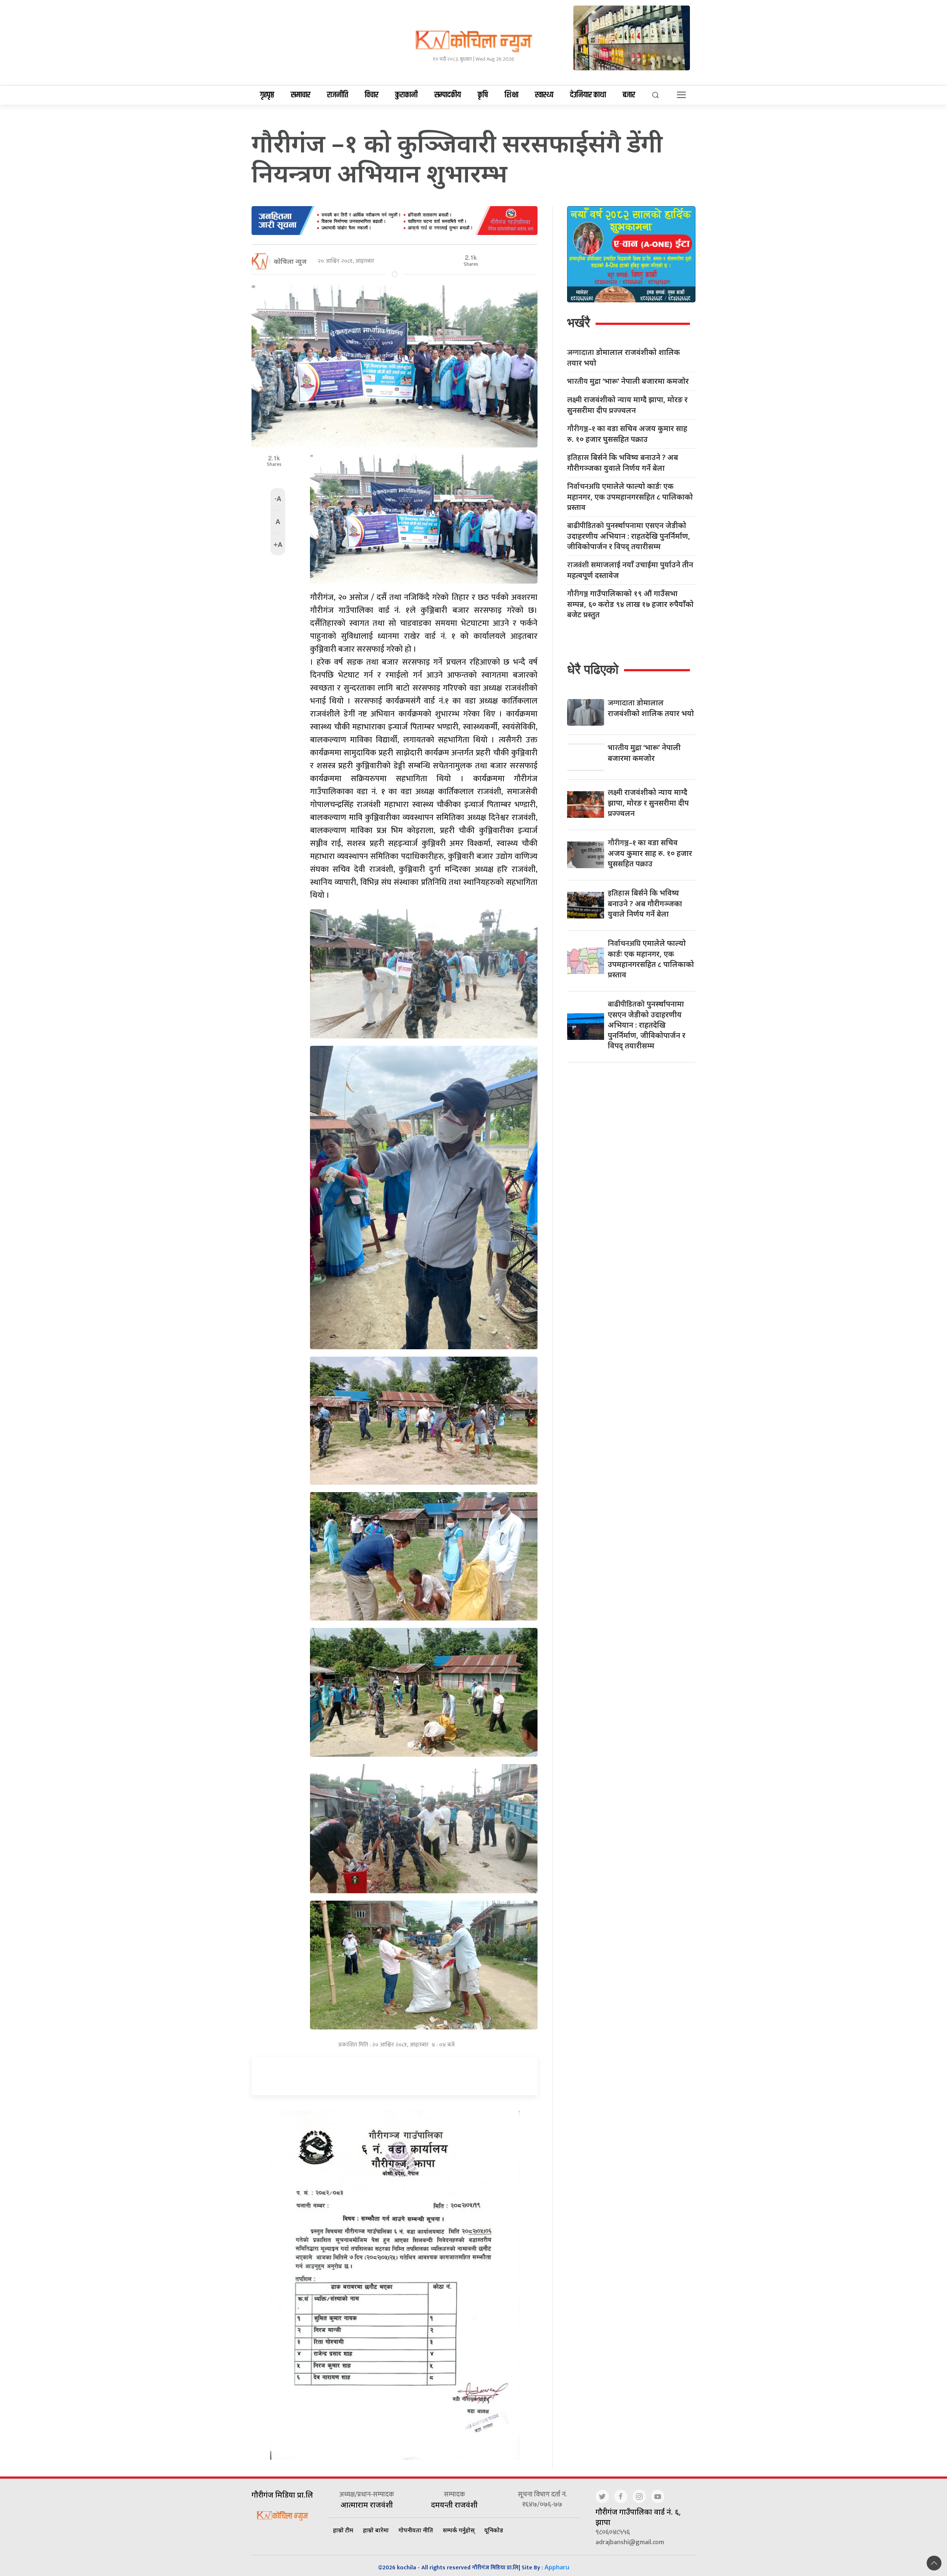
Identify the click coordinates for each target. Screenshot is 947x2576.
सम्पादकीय (448, 95)
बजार (629, 95)
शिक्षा (511, 95)
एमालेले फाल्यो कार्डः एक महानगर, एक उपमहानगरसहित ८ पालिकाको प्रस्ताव (630, 497)
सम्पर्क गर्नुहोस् (459, 2530)
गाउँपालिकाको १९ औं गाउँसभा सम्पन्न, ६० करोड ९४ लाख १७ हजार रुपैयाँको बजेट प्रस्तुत (630, 604)
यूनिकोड (494, 2530)
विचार (372, 95)
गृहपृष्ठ (267, 95)
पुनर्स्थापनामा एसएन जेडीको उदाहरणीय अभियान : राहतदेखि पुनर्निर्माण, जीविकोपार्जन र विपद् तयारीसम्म (629, 536)
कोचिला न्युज (290, 261)
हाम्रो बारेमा (376, 2530)
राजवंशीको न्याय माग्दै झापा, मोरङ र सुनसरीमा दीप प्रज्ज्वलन (627, 405)
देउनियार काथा (588, 95)
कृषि (483, 95)
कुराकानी (406, 95)
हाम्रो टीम (343, 2530)
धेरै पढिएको (593, 669)
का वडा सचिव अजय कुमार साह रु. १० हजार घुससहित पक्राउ (627, 434)
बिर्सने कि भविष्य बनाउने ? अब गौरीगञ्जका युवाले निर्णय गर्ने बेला (623, 463)
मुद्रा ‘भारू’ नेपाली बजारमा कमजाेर (628, 381)
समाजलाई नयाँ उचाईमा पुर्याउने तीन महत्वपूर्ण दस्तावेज (630, 570)
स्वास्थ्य (544, 95)
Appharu (557, 2567)
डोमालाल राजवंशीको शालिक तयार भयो (624, 357)
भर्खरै (579, 323)
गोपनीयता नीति (416, 2530)
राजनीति (338, 95)
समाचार (301, 95)
